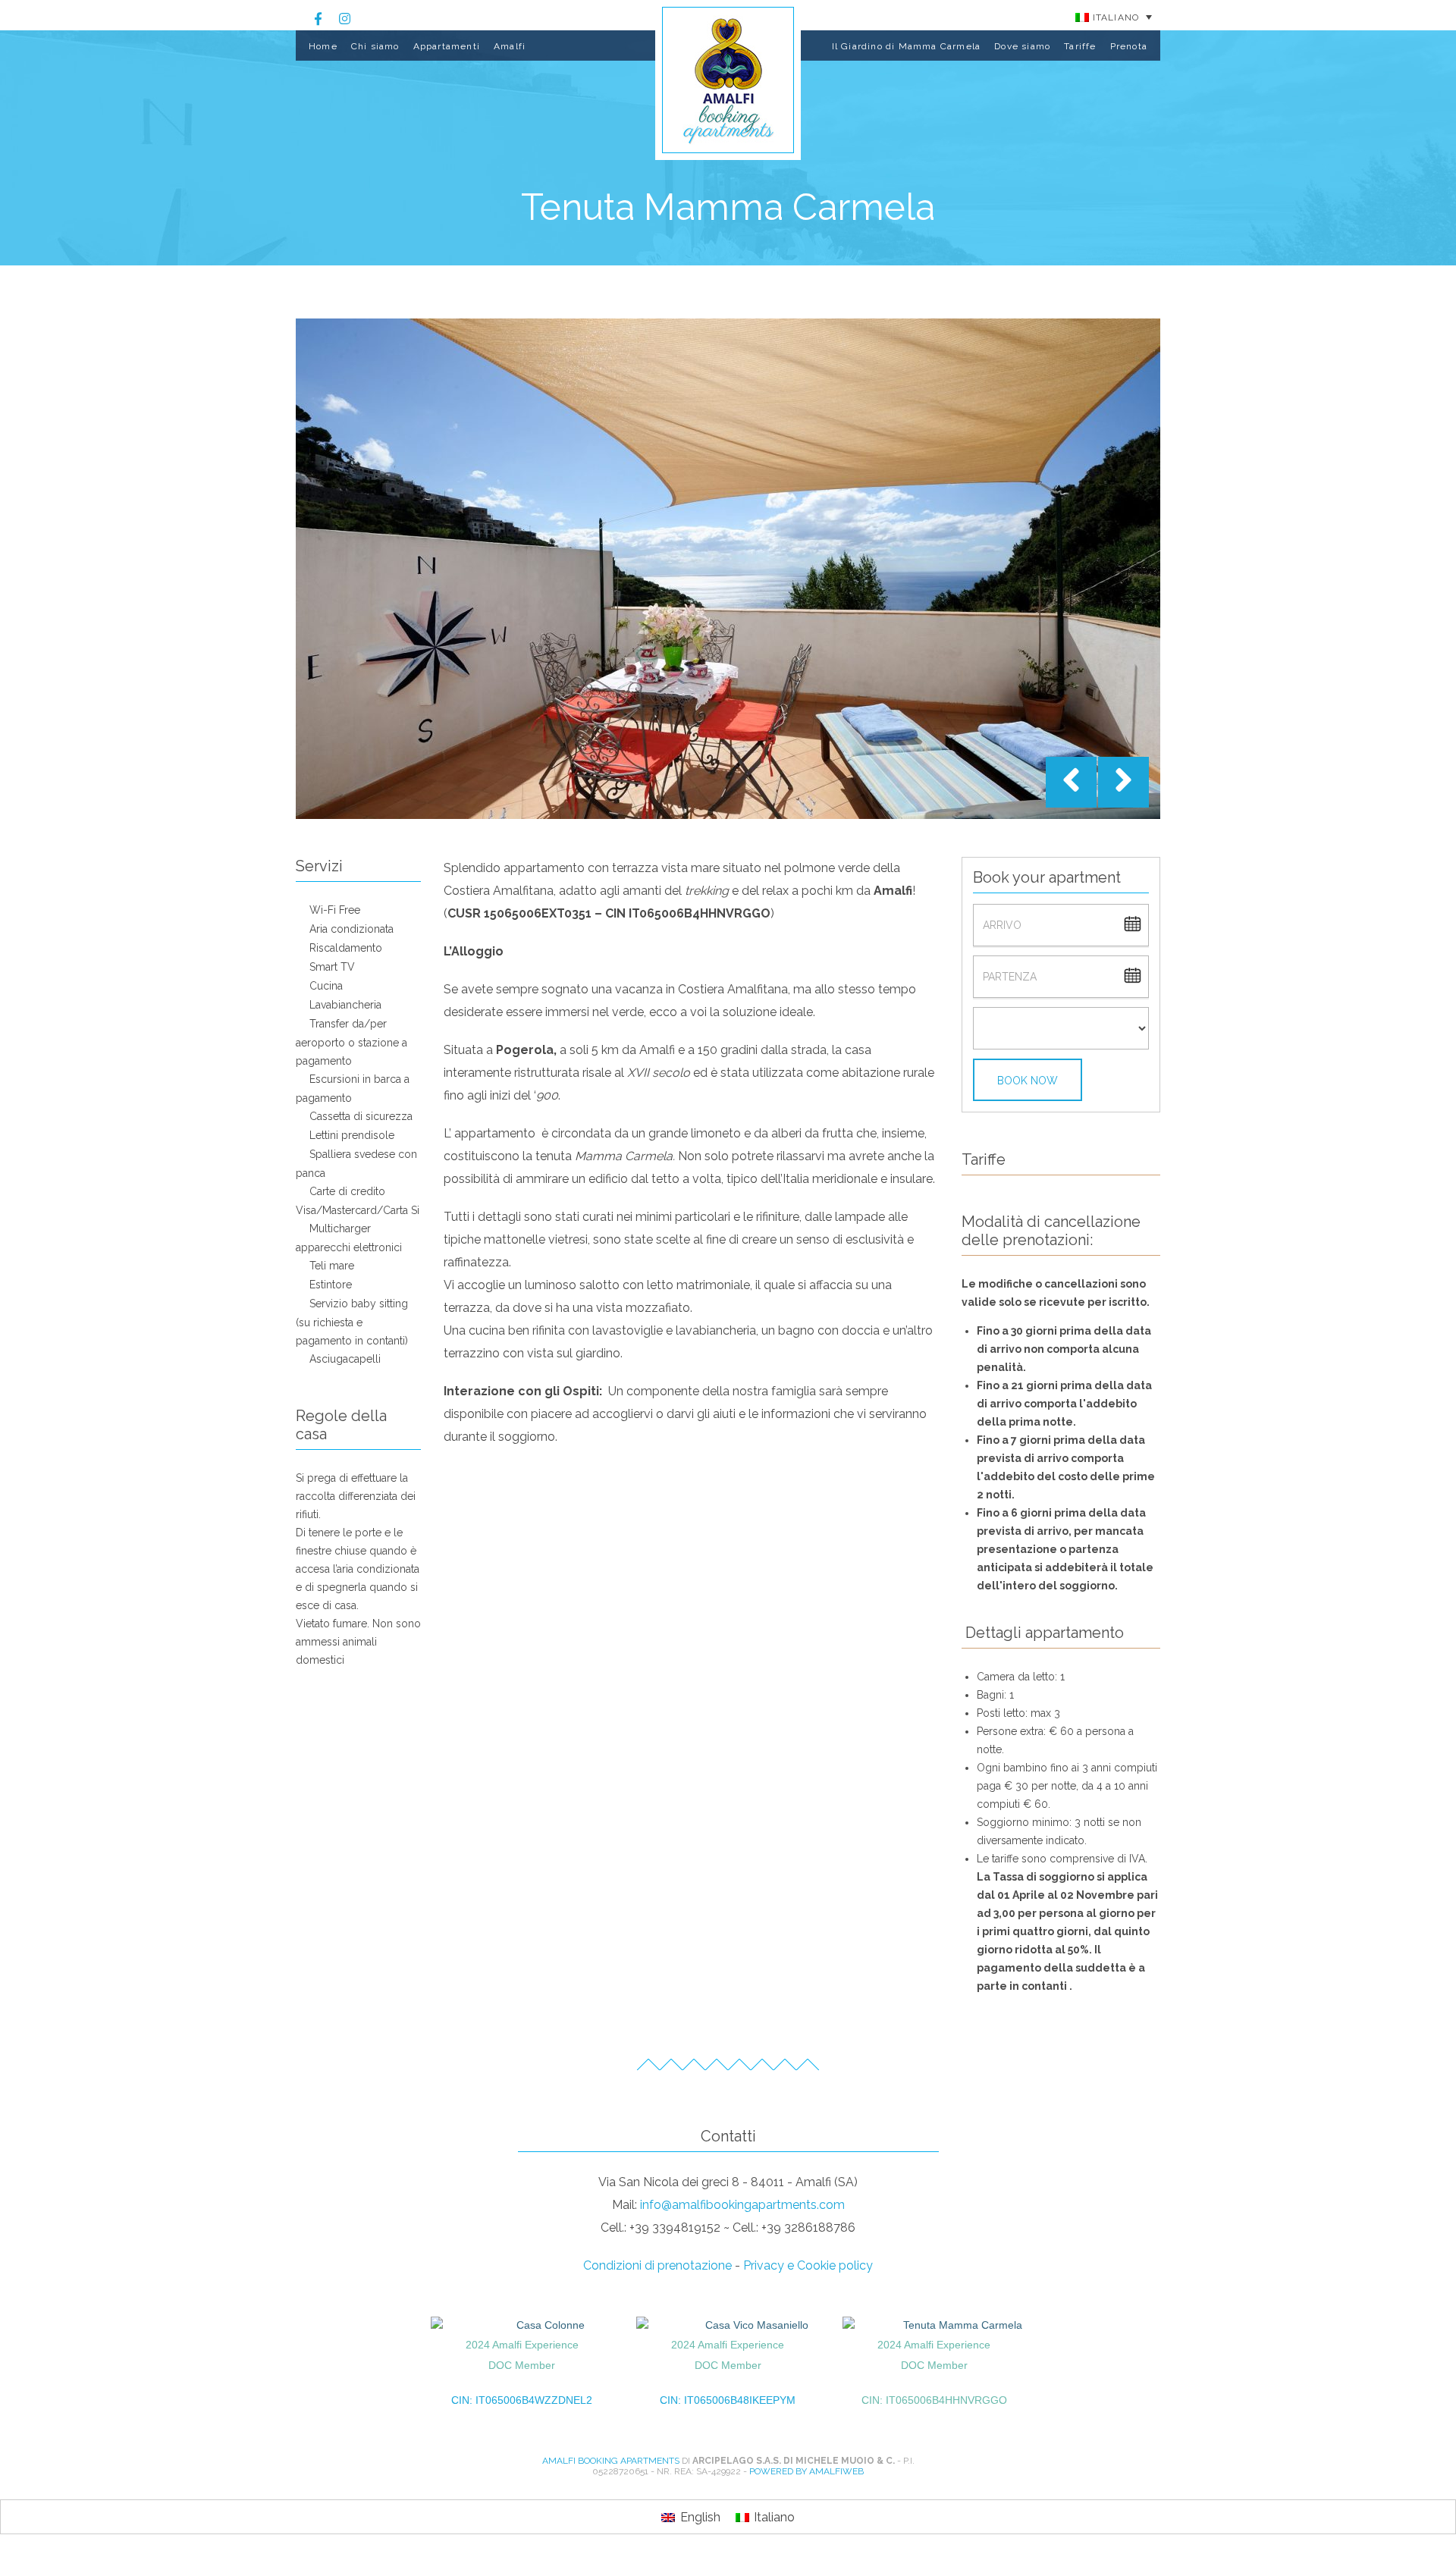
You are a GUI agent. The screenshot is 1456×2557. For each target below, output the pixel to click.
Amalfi (510, 46)
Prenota (1129, 46)
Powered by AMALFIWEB (806, 2471)
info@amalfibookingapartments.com (742, 2205)
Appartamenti (447, 46)
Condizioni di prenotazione (657, 2265)
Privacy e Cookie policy (808, 2265)
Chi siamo (375, 46)
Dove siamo (1022, 46)
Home (323, 46)
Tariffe (1080, 46)
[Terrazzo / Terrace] (728, 569)
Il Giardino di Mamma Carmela (907, 46)
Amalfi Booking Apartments (611, 2461)
